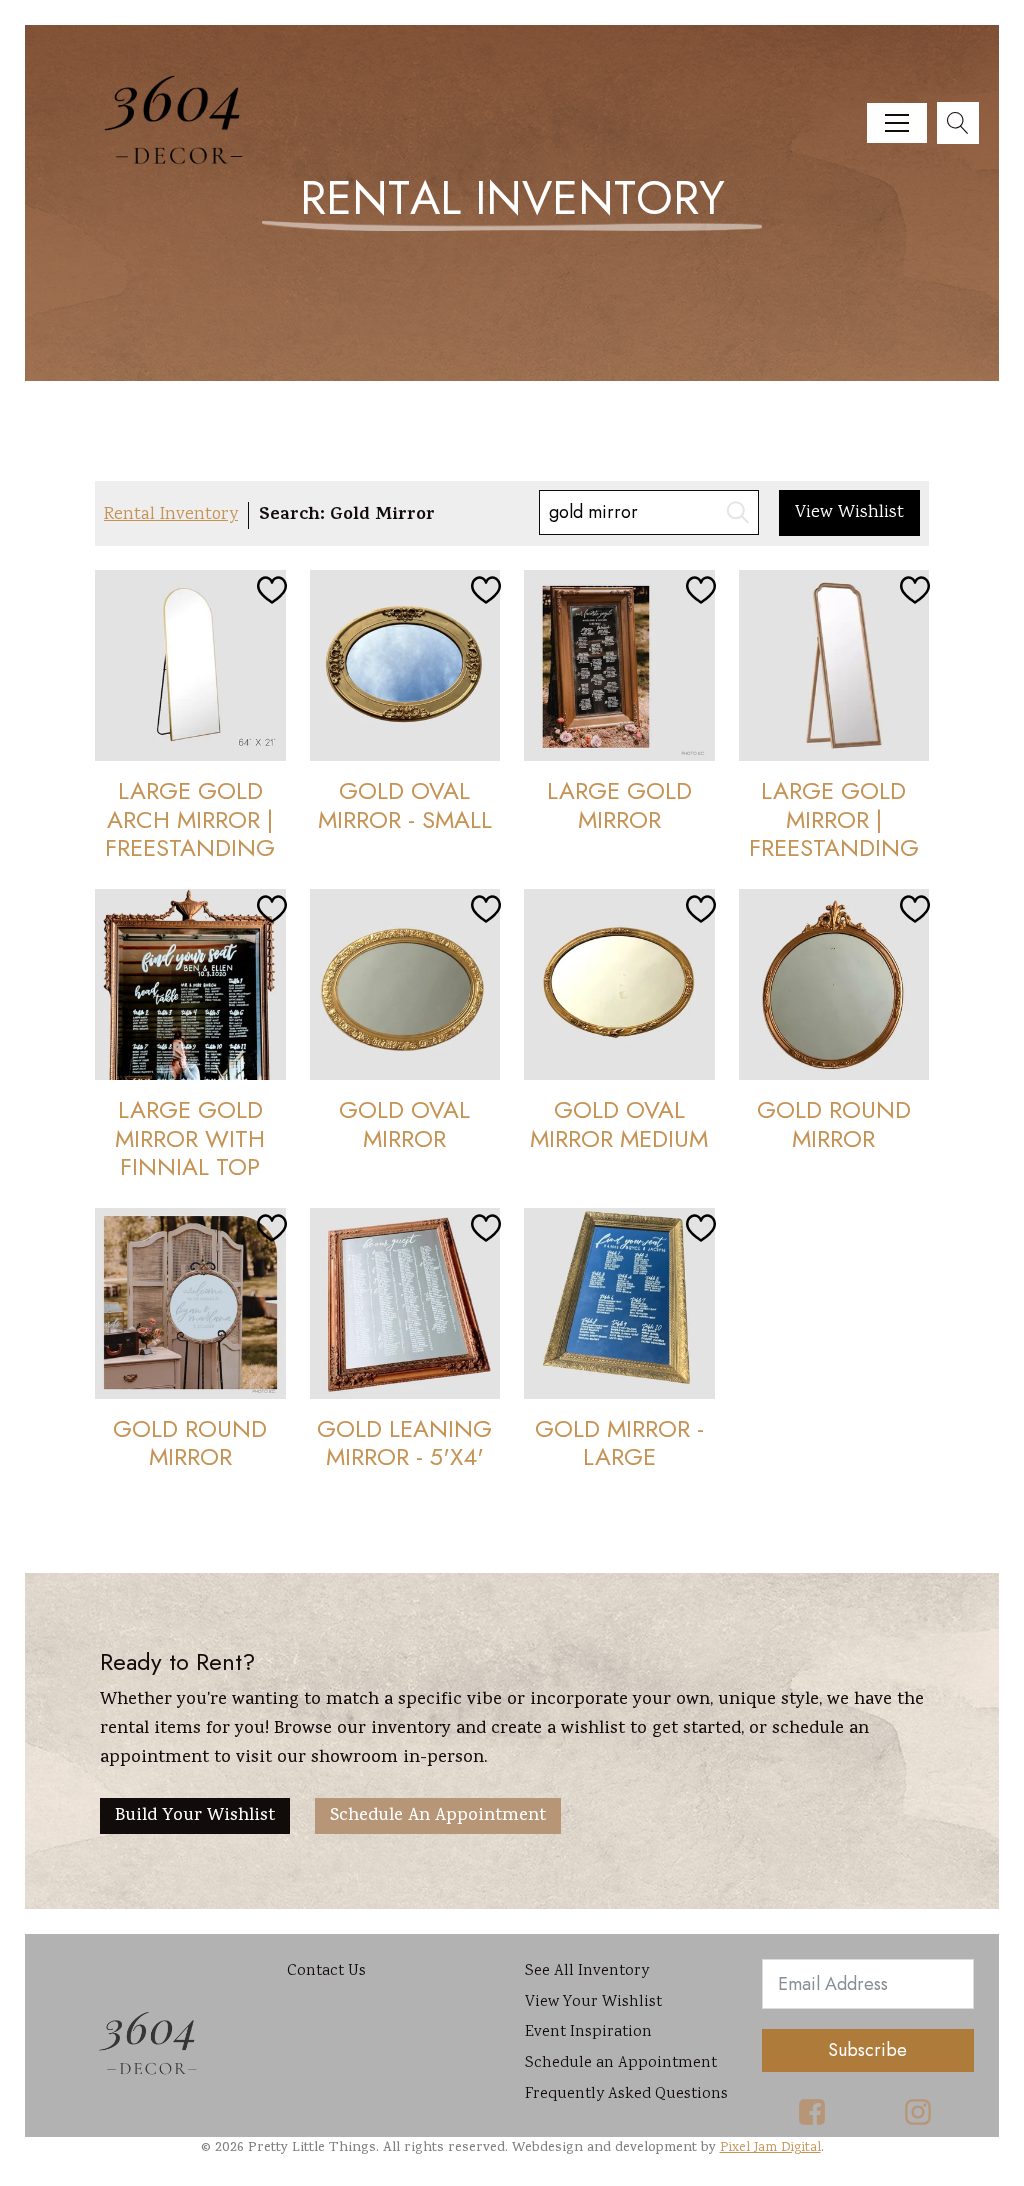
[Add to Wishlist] (269, 587)
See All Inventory (587, 1971)
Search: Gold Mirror (347, 516)
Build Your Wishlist (195, 1816)
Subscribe (867, 2050)
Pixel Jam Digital (770, 2148)
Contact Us (326, 1971)
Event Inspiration (588, 2032)
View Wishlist (849, 513)
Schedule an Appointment (438, 1816)
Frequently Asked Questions (626, 2094)
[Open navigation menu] (897, 123)
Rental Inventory (171, 515)
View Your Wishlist (593, 2002)
